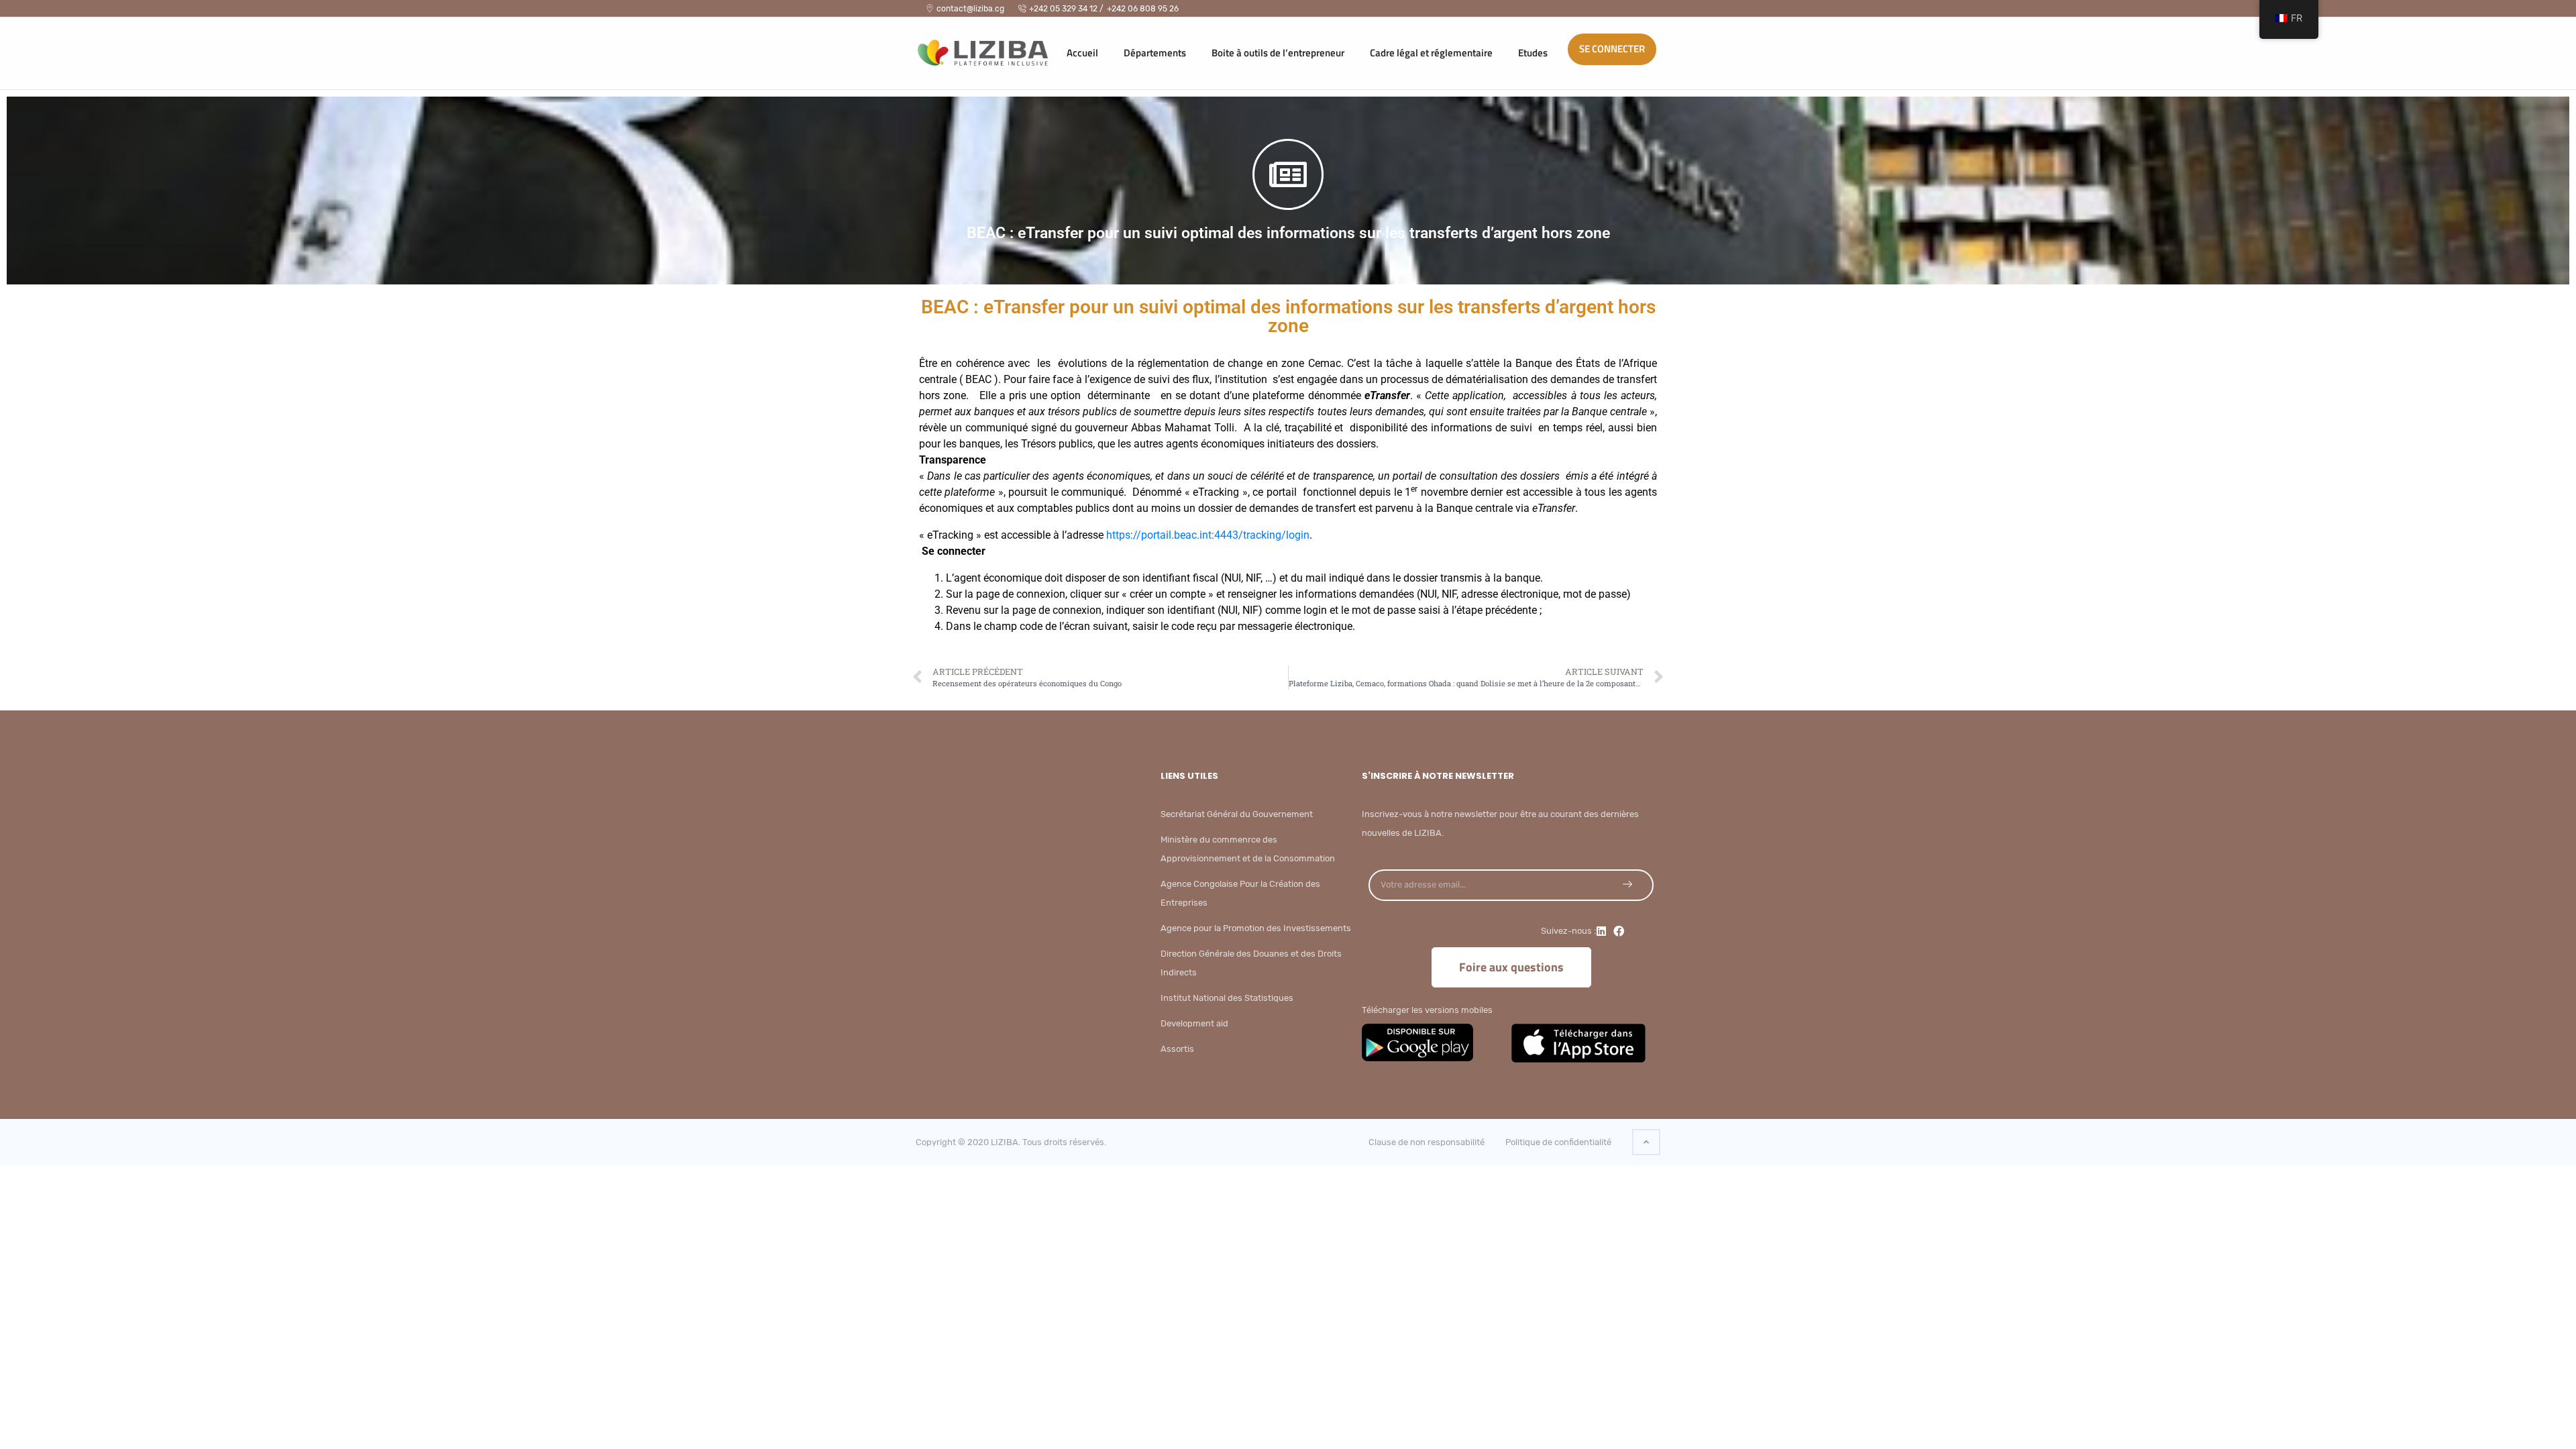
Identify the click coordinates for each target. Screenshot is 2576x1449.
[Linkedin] (1601, 931)
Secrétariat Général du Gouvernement (1237, 814)
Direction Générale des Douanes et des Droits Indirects (1251, 963)
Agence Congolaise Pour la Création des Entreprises (1240, 893)
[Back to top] (1646, 1142)
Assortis (1177, 1049)
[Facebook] (1619, 931)
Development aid (1194, 1023)
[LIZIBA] (969, 49)
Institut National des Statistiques (1227, 998)
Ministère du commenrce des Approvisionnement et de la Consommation (1248, 849)
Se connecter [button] (1612, 49)
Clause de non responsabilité (1427, 1142)
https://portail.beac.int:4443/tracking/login (1208, 535)
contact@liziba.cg (970, 9)
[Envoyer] (1627, 884)
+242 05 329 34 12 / (1066, 9)
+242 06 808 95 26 (1143, 9)
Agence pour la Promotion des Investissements (1256, 928)
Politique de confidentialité (1558, 1142)
